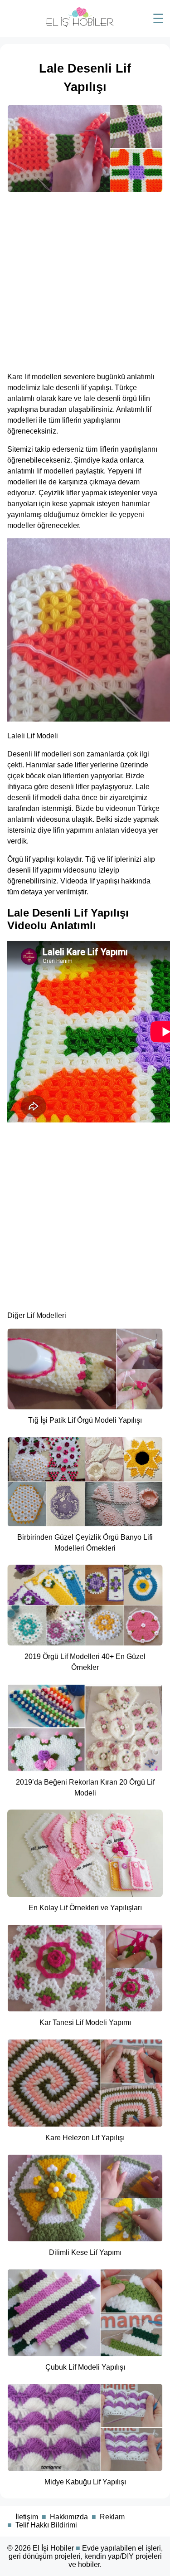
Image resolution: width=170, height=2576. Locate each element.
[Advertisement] (85, 279)
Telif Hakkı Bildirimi (46, 2525)
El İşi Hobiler (53, 2548)
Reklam (112, 2517)
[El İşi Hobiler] (80, 25)
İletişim (27, 2517)
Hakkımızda (69, 2517)
